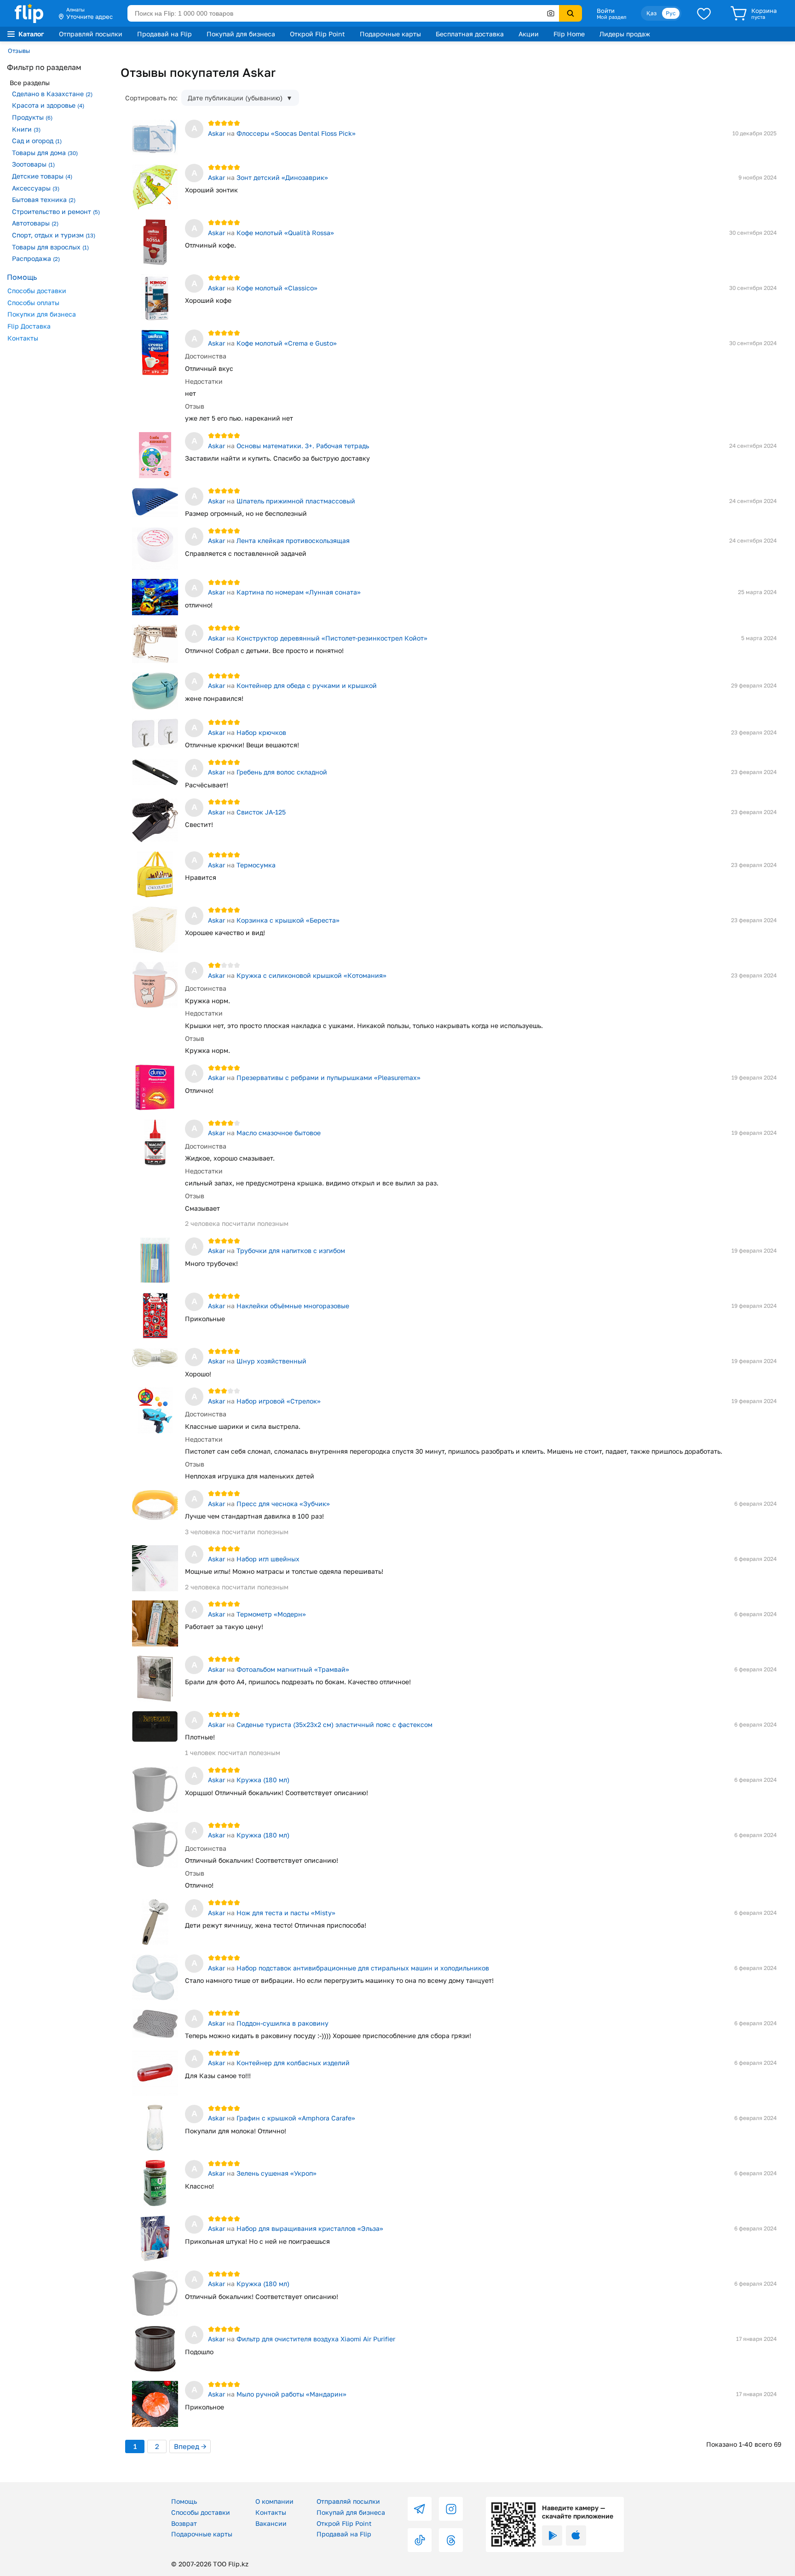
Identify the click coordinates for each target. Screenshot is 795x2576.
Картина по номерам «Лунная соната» (299, 592)
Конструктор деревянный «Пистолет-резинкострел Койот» (332, 638)
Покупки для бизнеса (42, 314)
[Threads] (451, 2540)
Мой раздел (611, 17)
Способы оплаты (33, 303)
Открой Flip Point (317, 34)
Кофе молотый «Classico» (278, 288)
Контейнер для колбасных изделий (293, 2063)
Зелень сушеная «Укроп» (277, 2173)
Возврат (184, 2523)
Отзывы (19, 51)
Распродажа (36, 258)
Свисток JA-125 (261, 812)
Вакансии (271, 2523)
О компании (274, 2501)
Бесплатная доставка (470, 34)
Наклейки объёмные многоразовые (293, 1306)
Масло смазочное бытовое (279, 1133)
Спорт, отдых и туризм (54, 235)
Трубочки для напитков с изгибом (291, 1250)
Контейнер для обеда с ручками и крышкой (307, 685)
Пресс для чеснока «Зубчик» (283, 1504)
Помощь (184, 2501)
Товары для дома (45, 153)
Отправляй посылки (91, 34)
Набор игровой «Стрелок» (279, 1401)
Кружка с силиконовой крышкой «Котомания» (311, 975)
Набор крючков (261, 732)
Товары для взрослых (50, 247)
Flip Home (569, 34)
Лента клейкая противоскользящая (293, 540)
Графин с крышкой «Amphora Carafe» (296, 2118)
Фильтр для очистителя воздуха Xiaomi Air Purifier (316, 2339)
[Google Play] (552, 2536)
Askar (216, 133)
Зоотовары (33, 164)
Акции (529, 34)
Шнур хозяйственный (271, 1361)
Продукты (32, 117)
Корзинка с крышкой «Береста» (288, 920)
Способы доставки (37, 291)
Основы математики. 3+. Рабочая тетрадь (303, 446)
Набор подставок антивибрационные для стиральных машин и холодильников (363, 1968)
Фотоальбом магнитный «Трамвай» (293, 1669)
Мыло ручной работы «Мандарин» (291, 2394)
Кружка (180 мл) (263, 1780)
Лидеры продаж (625, 34)
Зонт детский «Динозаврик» (282, 177)
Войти (606, 11)
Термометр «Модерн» (271, 1614)
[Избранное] (704, 13)
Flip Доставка (29, 326)
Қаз (651, 13)
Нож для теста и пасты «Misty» (286, 1913)
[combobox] (343, 13)
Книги (26, 129)
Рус (671, 13)
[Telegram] (420, 2509)
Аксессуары (36, 188)
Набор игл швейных (268, 1559)
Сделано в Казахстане (52, 94)
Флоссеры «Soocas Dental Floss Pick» (296, 133)
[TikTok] (420, 2540)
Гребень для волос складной (282, 772)
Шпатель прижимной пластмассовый (296, 501)
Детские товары (42, 176)
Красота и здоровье (48, 105)
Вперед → (190, 2446)
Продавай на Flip (164, 34)
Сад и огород (37, 141)
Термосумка (256, 865)
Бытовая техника (44, 199)
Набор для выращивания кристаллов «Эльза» (310, 2228)
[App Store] (576, 2536)
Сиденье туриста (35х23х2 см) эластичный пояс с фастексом (334, 1724)
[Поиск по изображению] (551, 13)
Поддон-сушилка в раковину (282, 2023)
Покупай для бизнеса (241, 34)
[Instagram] (451, 2509)
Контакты (23, 338)
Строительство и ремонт (56, 211)
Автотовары (35, 223)
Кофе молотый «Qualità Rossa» (285, 233)
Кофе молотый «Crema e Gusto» (287, 343)
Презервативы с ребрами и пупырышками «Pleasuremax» (328, 1077)
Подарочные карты (390, 34)
